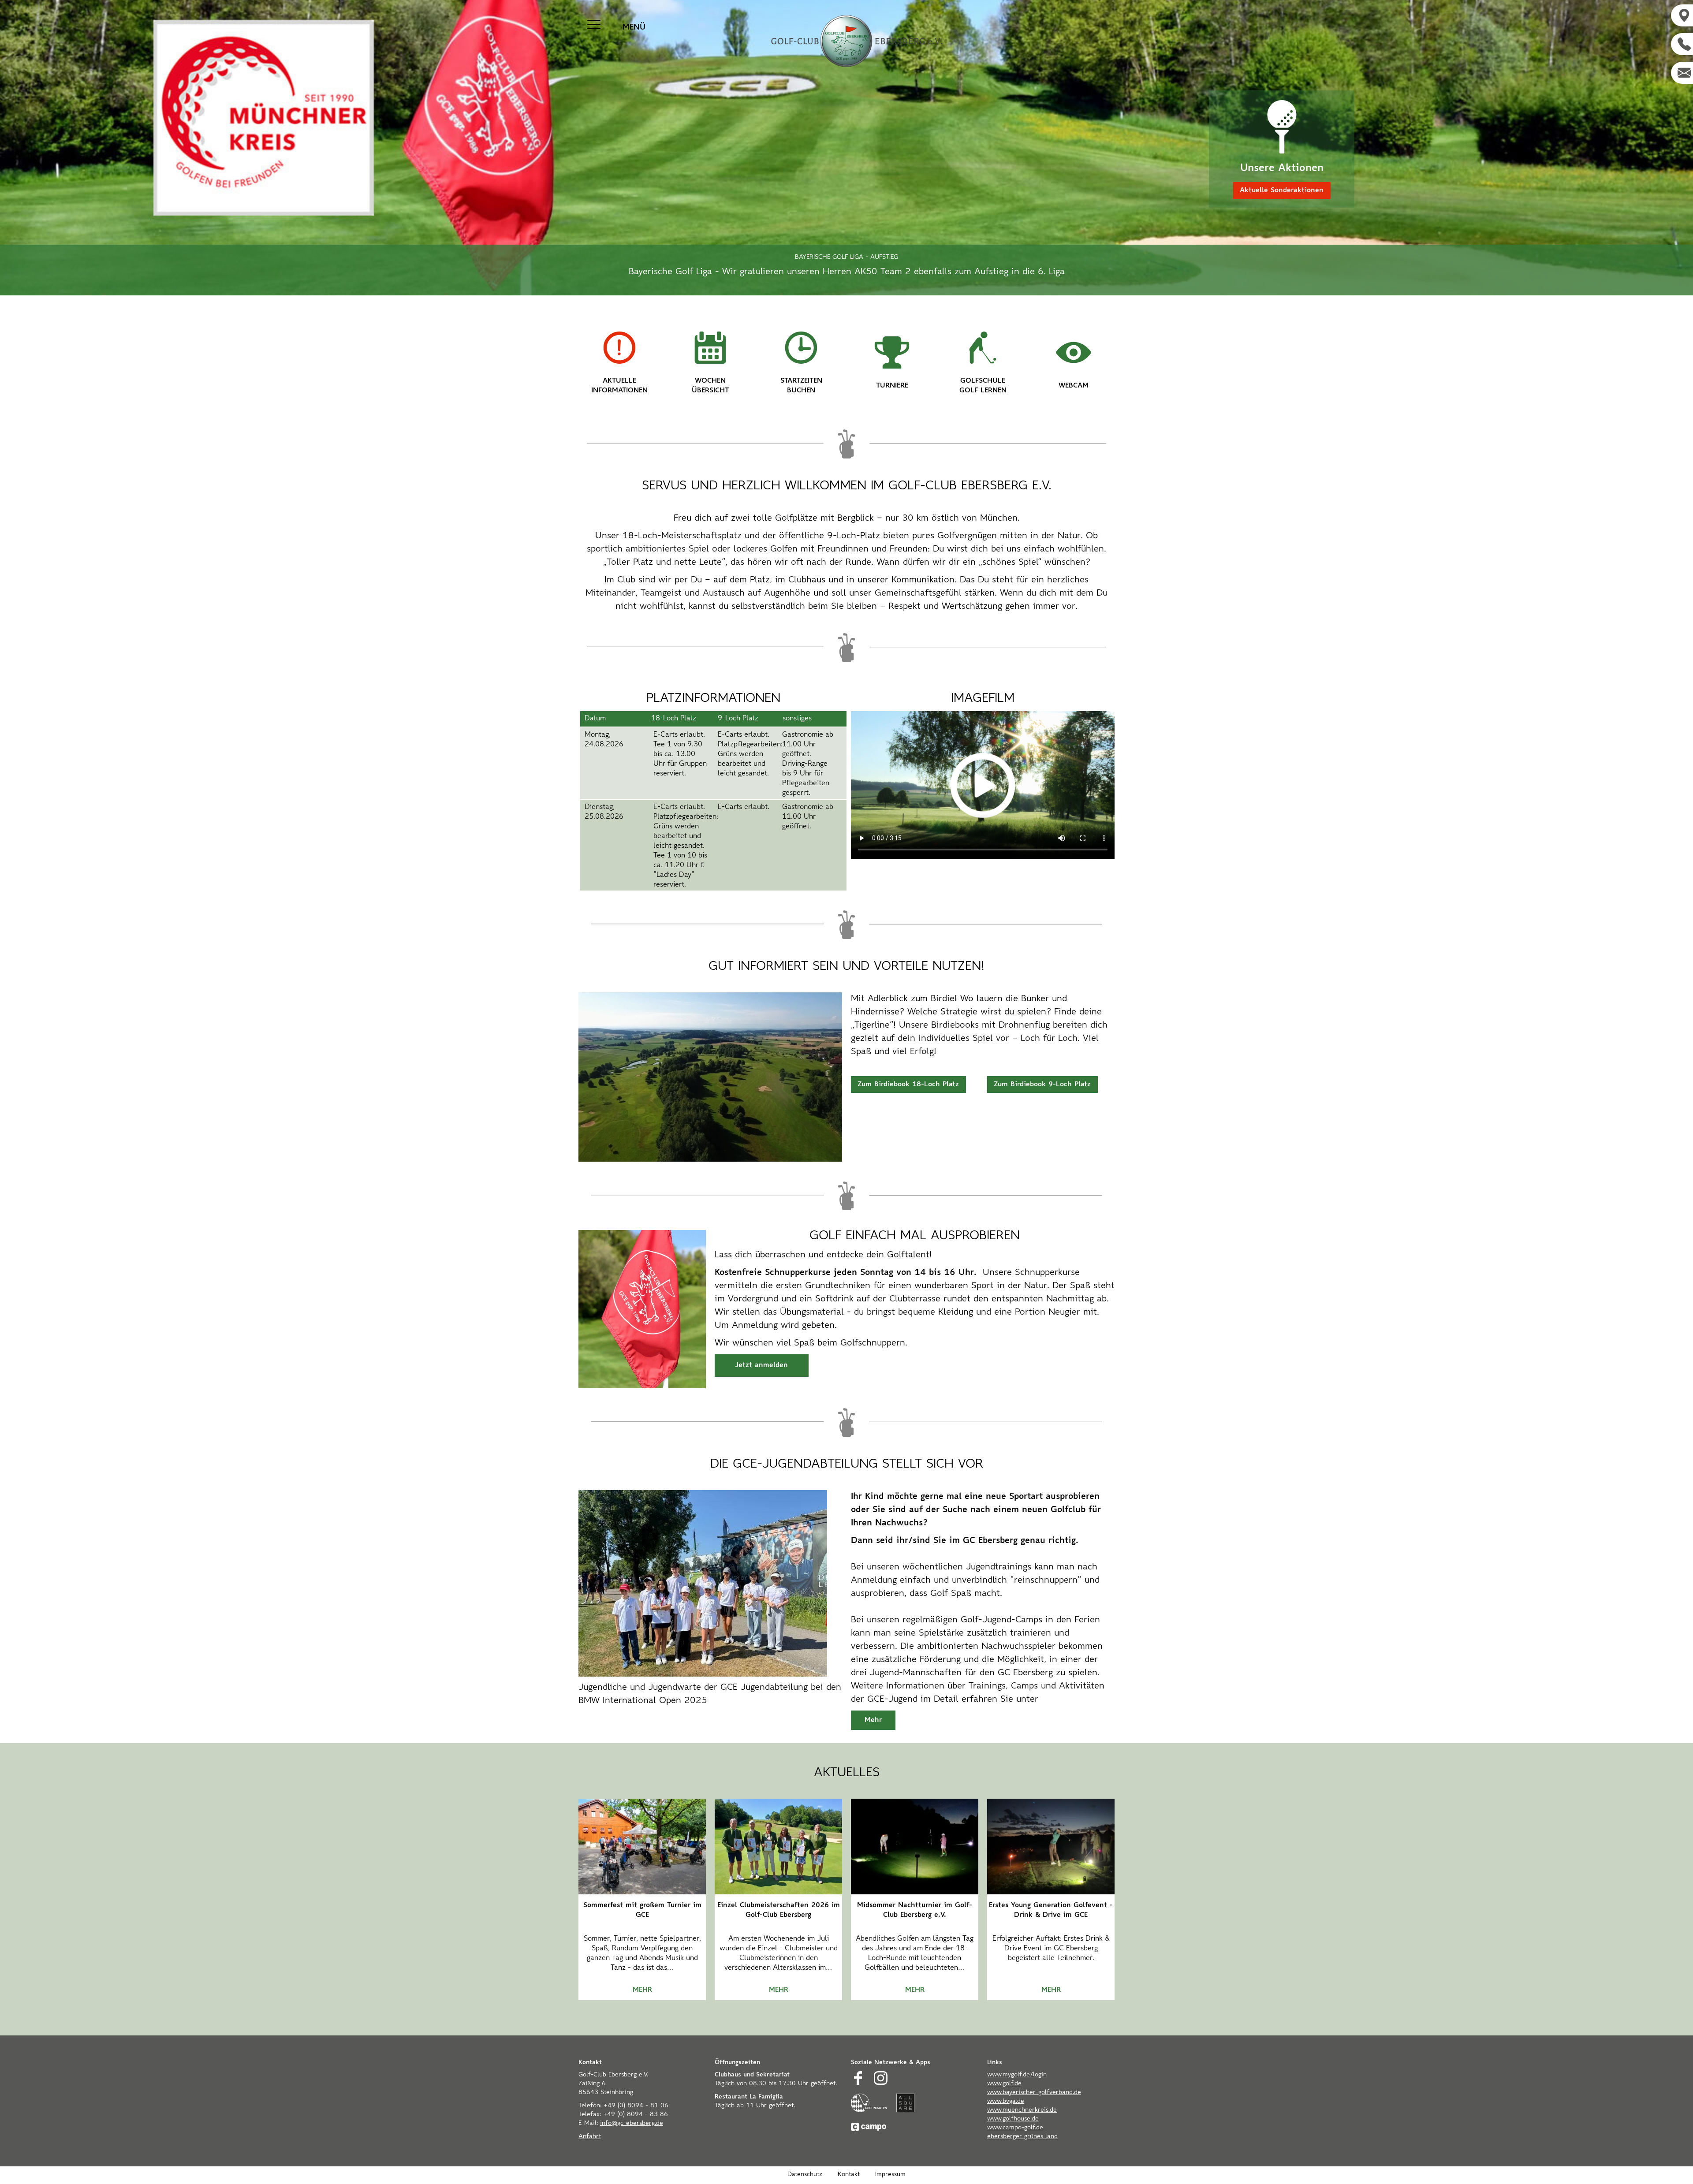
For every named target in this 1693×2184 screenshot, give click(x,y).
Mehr (873, 1720)
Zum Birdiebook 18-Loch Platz (908, 1085)
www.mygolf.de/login (1017, 2075)
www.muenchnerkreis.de (1022, 2110)
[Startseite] (846, 41)
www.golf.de (1004, 2084)
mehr (642, 1990)
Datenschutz (805, 2175)
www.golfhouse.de (1013, 2119)
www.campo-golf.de (1015, 2128)
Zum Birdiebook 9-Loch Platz (1042, 1085)
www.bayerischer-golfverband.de (1034, 2093)
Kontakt (849, 2175)
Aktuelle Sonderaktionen (1282, 190)
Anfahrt (590, 2137)
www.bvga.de (1006, 2102)
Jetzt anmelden (761, 1365)
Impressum (890, 2175)
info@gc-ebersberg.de (632, 2124)
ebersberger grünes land (1022, 2137)
